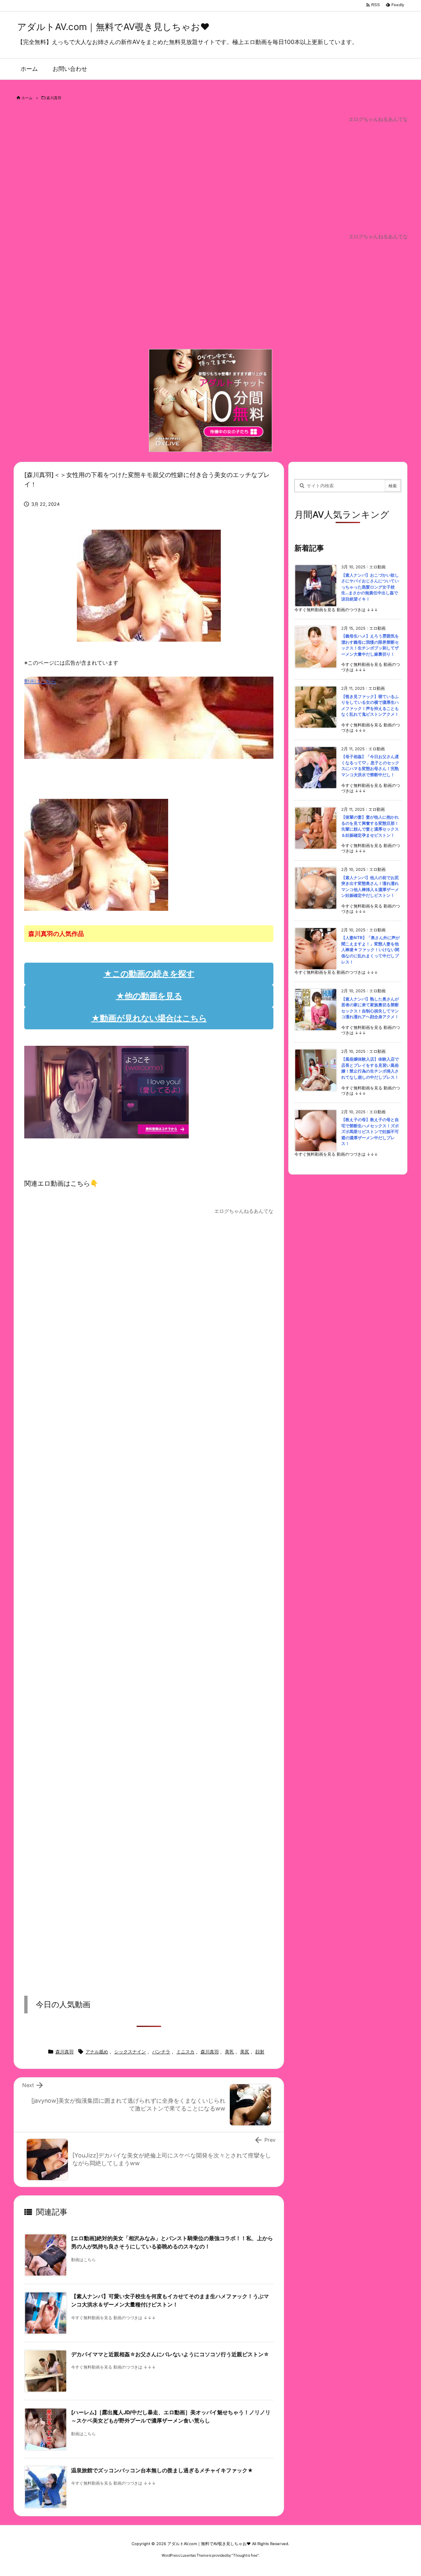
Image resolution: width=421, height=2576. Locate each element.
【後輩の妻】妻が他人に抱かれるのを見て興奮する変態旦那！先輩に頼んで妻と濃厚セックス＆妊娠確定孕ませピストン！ (370, 826)
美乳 (229, 2052)
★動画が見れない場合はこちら (149, 1018)
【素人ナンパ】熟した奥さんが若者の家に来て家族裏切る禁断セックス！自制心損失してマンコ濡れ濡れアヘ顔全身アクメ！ (370, 1008)
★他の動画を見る (149, 996)
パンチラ (161, 2052)
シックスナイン (130, 2052)
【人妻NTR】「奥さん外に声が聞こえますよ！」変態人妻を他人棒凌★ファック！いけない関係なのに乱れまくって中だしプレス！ (370, 950)
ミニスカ (185, 2052)
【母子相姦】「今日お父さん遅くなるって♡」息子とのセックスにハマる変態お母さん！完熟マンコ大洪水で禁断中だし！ (370, 766)
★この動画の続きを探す (149, 974)
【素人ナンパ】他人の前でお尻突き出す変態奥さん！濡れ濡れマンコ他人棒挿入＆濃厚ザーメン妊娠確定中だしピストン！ (370, 887)
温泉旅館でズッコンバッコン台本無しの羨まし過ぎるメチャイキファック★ (162, 2470)
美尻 (245, 2052)
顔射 (260, 2052)
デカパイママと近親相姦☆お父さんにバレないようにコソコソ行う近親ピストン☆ (170, 2354)
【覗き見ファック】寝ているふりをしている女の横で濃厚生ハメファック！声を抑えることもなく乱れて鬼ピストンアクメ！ (370, 706)
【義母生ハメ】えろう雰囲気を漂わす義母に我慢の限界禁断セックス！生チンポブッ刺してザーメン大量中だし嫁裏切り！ (370, 645)
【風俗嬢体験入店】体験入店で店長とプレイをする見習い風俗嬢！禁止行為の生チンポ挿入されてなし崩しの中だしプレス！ (370, 1068)
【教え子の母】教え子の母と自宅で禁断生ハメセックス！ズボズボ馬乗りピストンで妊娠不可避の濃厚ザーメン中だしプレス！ (370, 1132)
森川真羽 (54, 98)
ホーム (27, 98)
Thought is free (245, 2555)
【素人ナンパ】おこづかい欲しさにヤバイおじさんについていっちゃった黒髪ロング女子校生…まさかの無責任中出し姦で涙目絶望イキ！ (370, 587)
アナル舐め (97, 2052)
